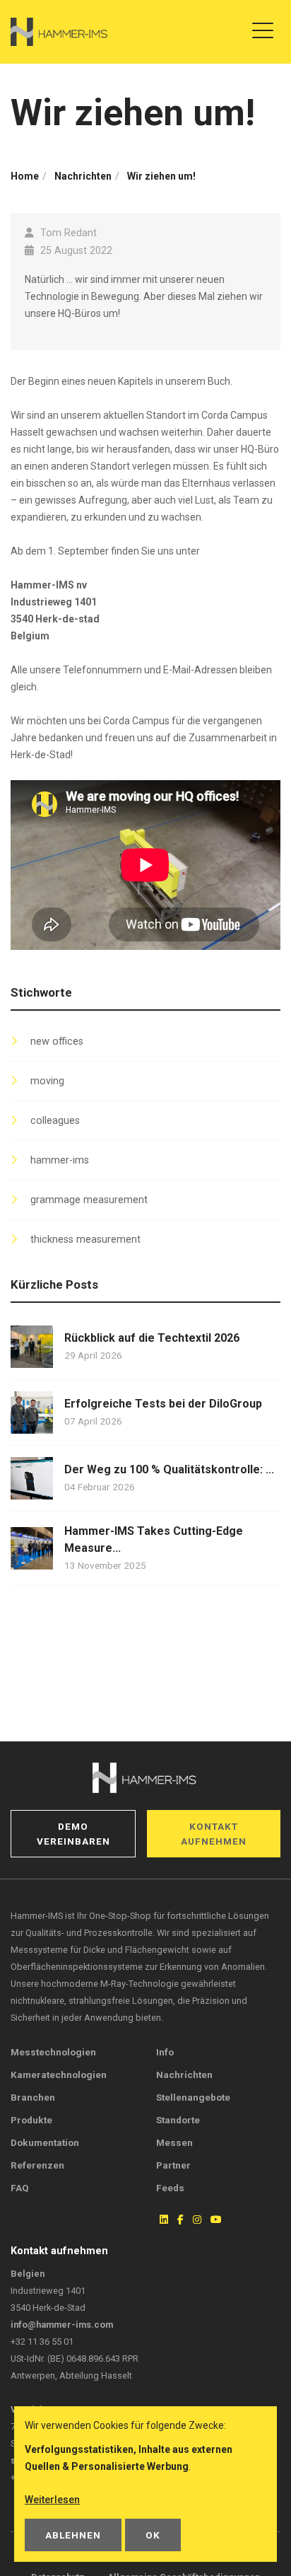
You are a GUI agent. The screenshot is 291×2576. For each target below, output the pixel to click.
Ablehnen (73, 2535)
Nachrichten (184, 2075)
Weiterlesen (52, 2500)
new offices (57, 1042)
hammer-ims (60, 1160)
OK (153, 2535)
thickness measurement (85, 1240)
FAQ (20, 2188)
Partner (173, 2165)
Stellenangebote (193, 2097)
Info (165, 2052)
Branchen (33, 2097)
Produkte (31, 2120)
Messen (174, 2142)
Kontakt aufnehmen (214, 1833)
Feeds (170, 2188)
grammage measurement (89, 1200)
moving (47, 1081)
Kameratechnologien (59, 2075)
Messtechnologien (53, 2052)
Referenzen (37, 2165)
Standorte (178, 2120)
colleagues (55, 1121)
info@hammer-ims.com (62, 2325)
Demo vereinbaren (73, 1833)
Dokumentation (45, 2142)
